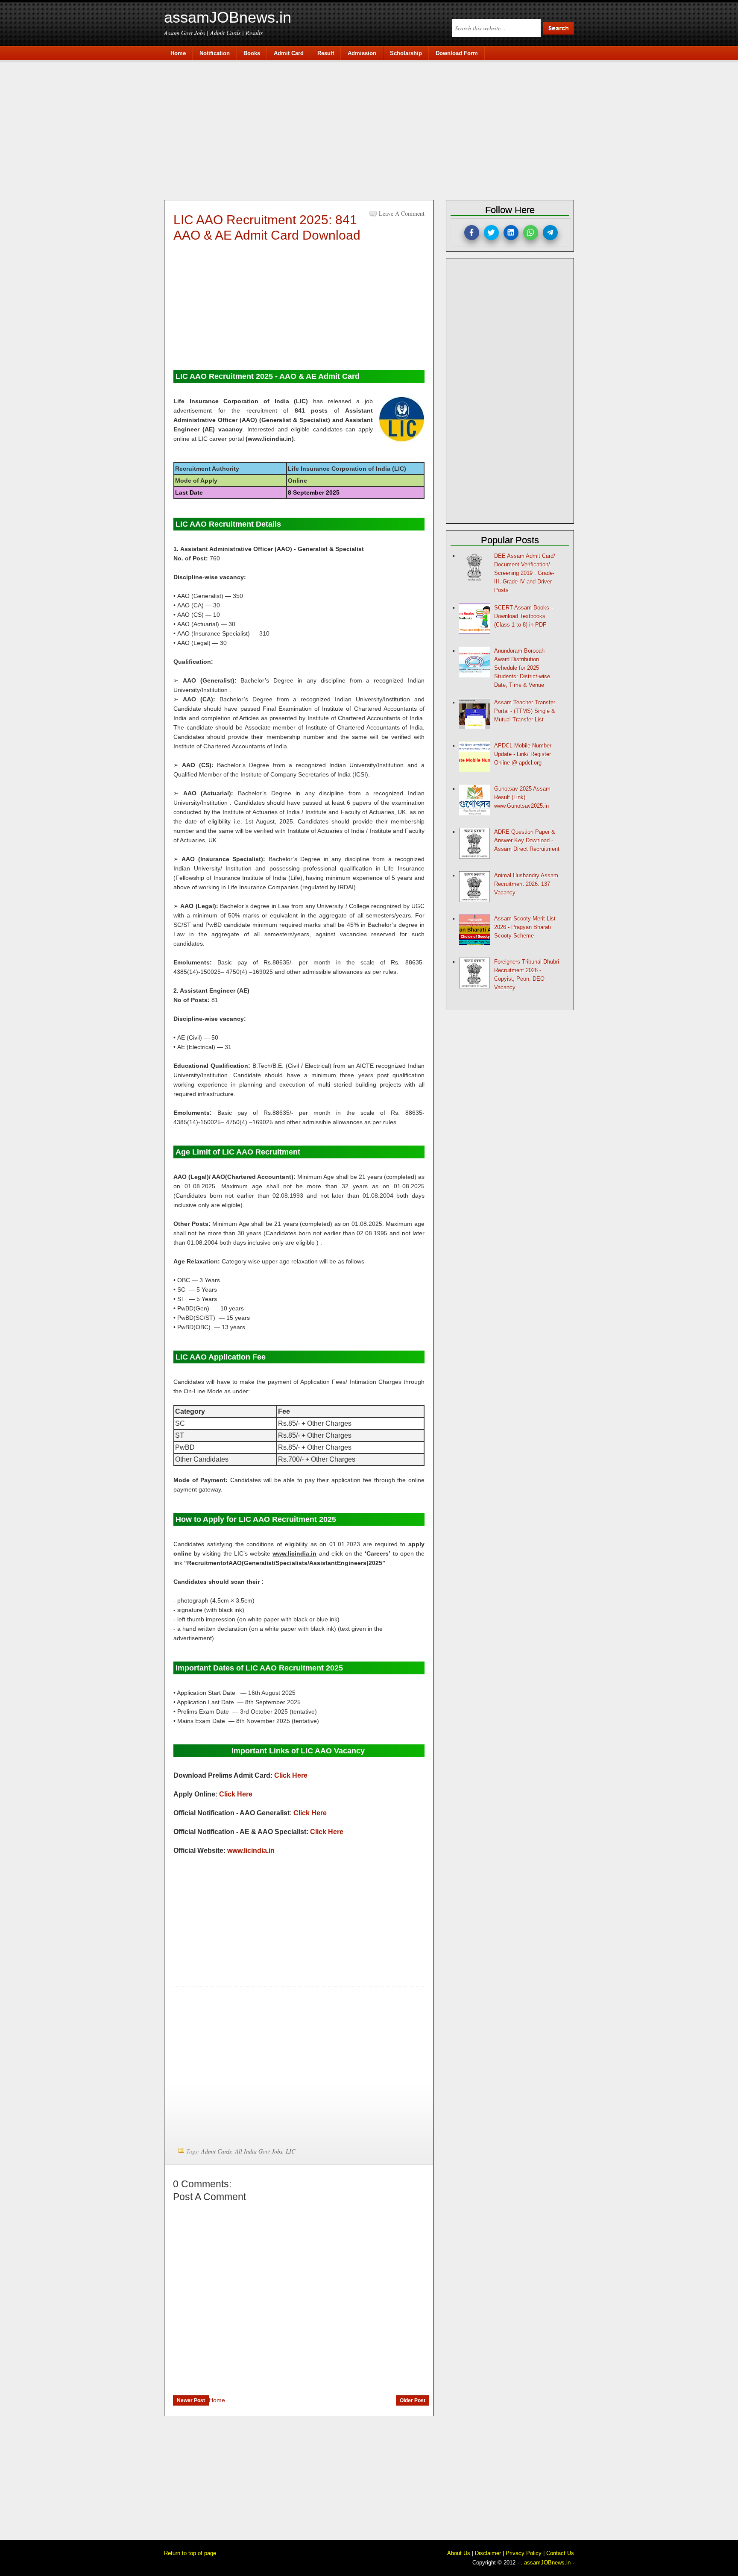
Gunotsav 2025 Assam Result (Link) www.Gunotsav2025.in (522, 797)
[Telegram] (550, 233)
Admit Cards (216, 2151)
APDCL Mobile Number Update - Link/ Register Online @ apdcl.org (523, 754)
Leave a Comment (402, 213)
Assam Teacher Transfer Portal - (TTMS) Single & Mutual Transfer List (525, 711)
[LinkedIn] (511, 233)
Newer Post (191, 2400)
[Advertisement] (373, 129)
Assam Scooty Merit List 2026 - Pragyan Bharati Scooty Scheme (525, 927)
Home (217, 2400)
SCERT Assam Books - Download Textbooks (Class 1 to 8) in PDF (523, 616)
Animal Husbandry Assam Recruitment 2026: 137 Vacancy (526, 884)
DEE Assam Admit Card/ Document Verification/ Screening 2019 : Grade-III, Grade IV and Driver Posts (525, 573)
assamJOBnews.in (228, 17)
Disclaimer (488, 2553)
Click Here (291, 1775)
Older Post (413, 2400)
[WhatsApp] (531, 233)
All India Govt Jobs (259, 2151)
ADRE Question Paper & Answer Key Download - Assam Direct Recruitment (527, 840)
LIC (290, 2151)
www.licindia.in (251, 1851)
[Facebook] (472, 233)
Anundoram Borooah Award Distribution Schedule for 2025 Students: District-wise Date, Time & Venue (522, 668)
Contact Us (560, 2553)
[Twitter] (491, 233)
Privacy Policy (524, 2553)
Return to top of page (190, 2553)
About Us (459, 2553)
